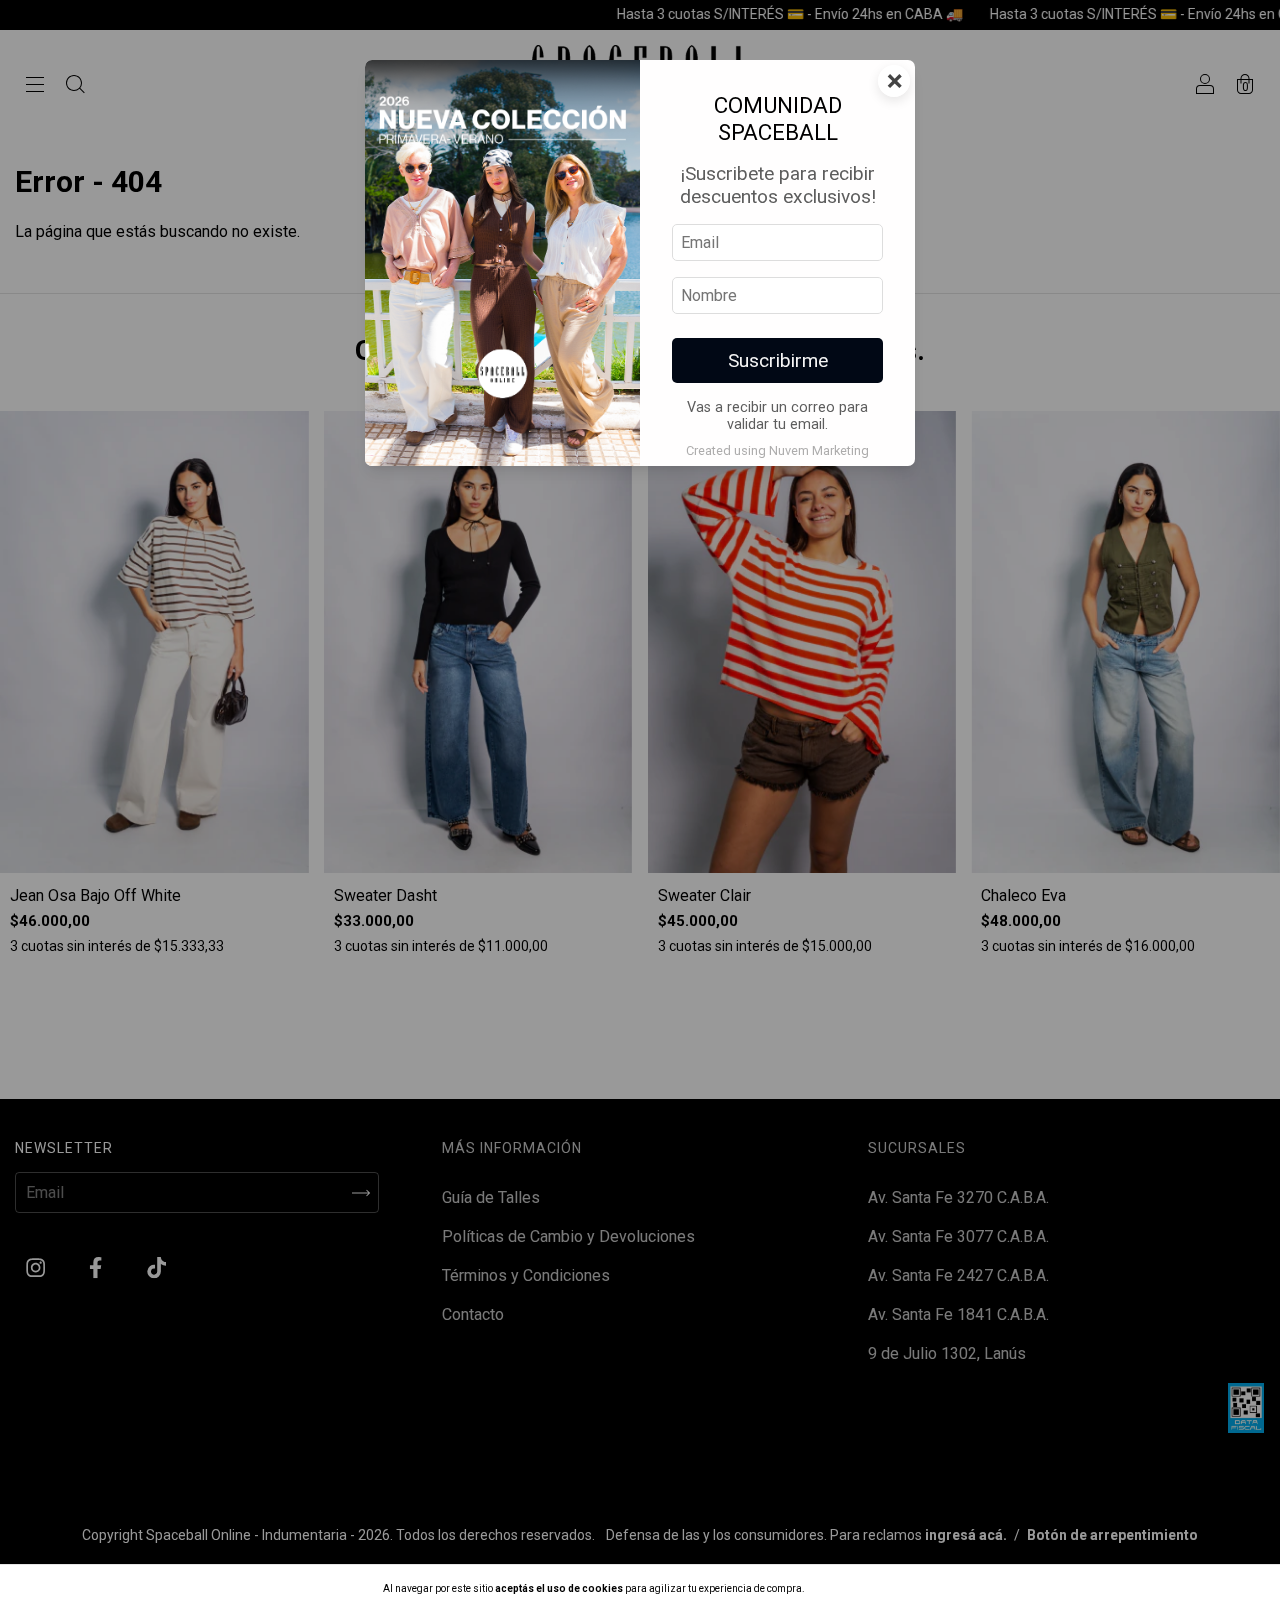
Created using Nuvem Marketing (777, 450)
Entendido (859, 1587)
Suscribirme (778, 360)
